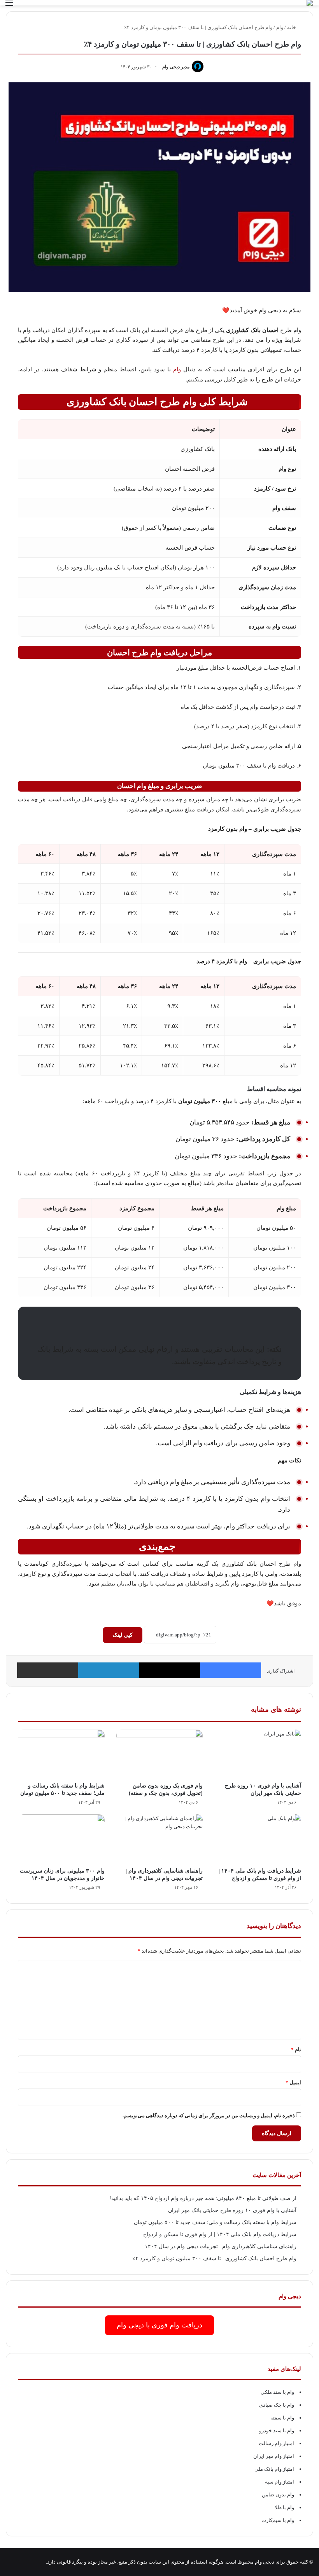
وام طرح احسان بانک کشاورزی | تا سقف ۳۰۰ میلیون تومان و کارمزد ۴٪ (214, 2258)
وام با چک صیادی (277, 2405)
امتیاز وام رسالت (276, 2443)
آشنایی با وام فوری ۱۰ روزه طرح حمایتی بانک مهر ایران (232, 2210)
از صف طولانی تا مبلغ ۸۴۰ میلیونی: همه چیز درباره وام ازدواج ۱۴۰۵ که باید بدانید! (203, 2198)
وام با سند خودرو (277, 2431)
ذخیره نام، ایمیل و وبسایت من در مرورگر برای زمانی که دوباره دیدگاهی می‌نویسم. (209, 2116)
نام (296, 2049)
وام (280, 27)
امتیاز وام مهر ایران (274, 2456)
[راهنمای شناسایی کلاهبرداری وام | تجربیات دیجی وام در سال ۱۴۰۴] (160, 1839)
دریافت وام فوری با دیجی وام (159, 2325)
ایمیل (293, 2083)
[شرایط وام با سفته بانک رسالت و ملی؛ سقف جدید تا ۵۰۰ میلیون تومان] (61, 1754)
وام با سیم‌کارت (278, 2520)
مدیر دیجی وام (176, 67)
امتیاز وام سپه (280, 2482)
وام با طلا (284, 2507)
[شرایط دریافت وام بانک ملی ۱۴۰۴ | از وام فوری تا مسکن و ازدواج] (258, 1839)
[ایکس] (170, 1670)
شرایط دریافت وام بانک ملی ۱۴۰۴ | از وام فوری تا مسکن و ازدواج (220, 2234)
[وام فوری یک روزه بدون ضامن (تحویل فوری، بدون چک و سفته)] (160, 1754)
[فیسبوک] (230, 1670)
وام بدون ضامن (278, 2495)
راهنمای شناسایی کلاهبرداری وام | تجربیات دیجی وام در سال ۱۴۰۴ (221, 2246)
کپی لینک (123, 1635)
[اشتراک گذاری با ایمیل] (48, 1670)
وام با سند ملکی (277, 2392)
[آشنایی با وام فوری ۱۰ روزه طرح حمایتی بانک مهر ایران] (258, 1754)
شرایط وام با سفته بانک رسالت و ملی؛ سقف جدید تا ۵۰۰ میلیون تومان (215, 2222)
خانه (292, 27)
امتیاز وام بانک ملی (274, 2469)
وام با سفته (282, 2418)
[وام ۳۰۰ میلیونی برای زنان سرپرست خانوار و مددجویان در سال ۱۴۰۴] (61, 1839)
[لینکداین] (109, 1670)
